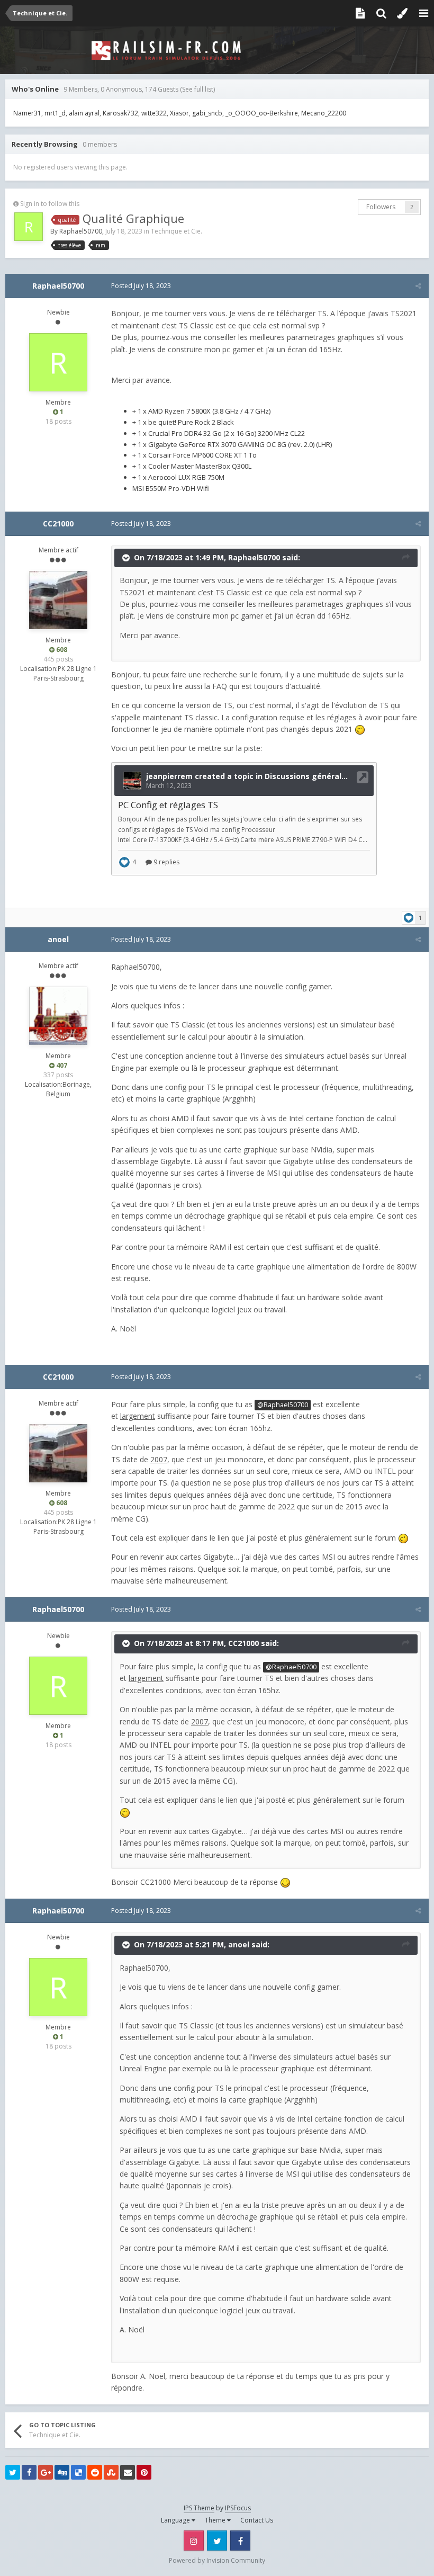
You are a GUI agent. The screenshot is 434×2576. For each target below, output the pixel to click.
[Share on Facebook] (29, 2472)
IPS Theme (199, 2508)
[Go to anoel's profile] (58, 1016)
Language (176, 2520)
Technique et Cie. (177, 231)
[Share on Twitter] (13, 2472)
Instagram (194, 2541)
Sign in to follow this (50, 204)
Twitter (217, 2541)
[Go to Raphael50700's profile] (29, 227)
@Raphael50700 (283, 1405)
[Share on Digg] (62, 2472)
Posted (141, 286)
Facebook (240, 2541)
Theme (216, 2520)
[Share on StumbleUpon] (111, 2472)
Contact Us (257, 2520)
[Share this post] (418, 286)
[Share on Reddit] (95, 2472)
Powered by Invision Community (217, 2560)
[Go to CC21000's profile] (58, 600)
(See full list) (197, 89)
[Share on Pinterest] (144, 2472)
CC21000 (58, 524)
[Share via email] (128, 2472)
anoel (58, 939)
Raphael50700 (81, 231)
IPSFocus (238, 2508)
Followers (381, 207)
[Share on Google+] (46, 2472)
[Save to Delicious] (78, 2472)
